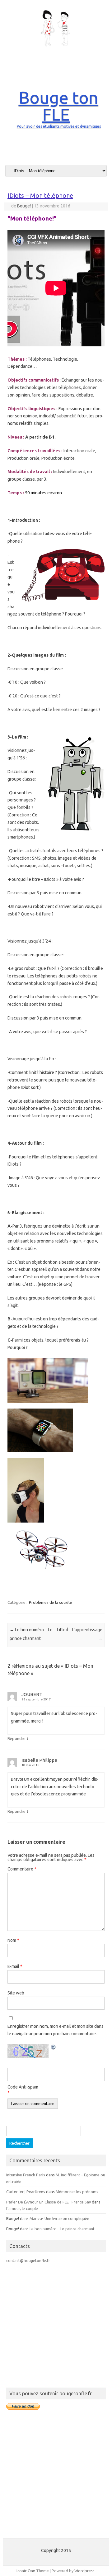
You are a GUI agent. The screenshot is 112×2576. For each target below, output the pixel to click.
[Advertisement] (56, 2328)
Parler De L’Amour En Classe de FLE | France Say (49, 2202)
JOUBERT (32, 1694)
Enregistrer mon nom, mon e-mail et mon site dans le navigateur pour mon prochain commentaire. (56, 2030)
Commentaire (22, 1869)
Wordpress (84, 2571)
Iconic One (26, 2571)
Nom (13, 1940)
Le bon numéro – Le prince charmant (62, 2229)
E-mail (15, 1966)
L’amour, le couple (22, 2208)
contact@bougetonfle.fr (28, 2260)
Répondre (16, 1738)
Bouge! (24, 206)
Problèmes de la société (51, 1602)
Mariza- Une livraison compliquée (59, 2218)
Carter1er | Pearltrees (26, 2192)
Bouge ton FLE (58, 106)
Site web (16, 1993)
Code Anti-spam (23, 2087)
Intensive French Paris (26, 2175)
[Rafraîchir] (54, 2048)
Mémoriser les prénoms (77, 2192)
